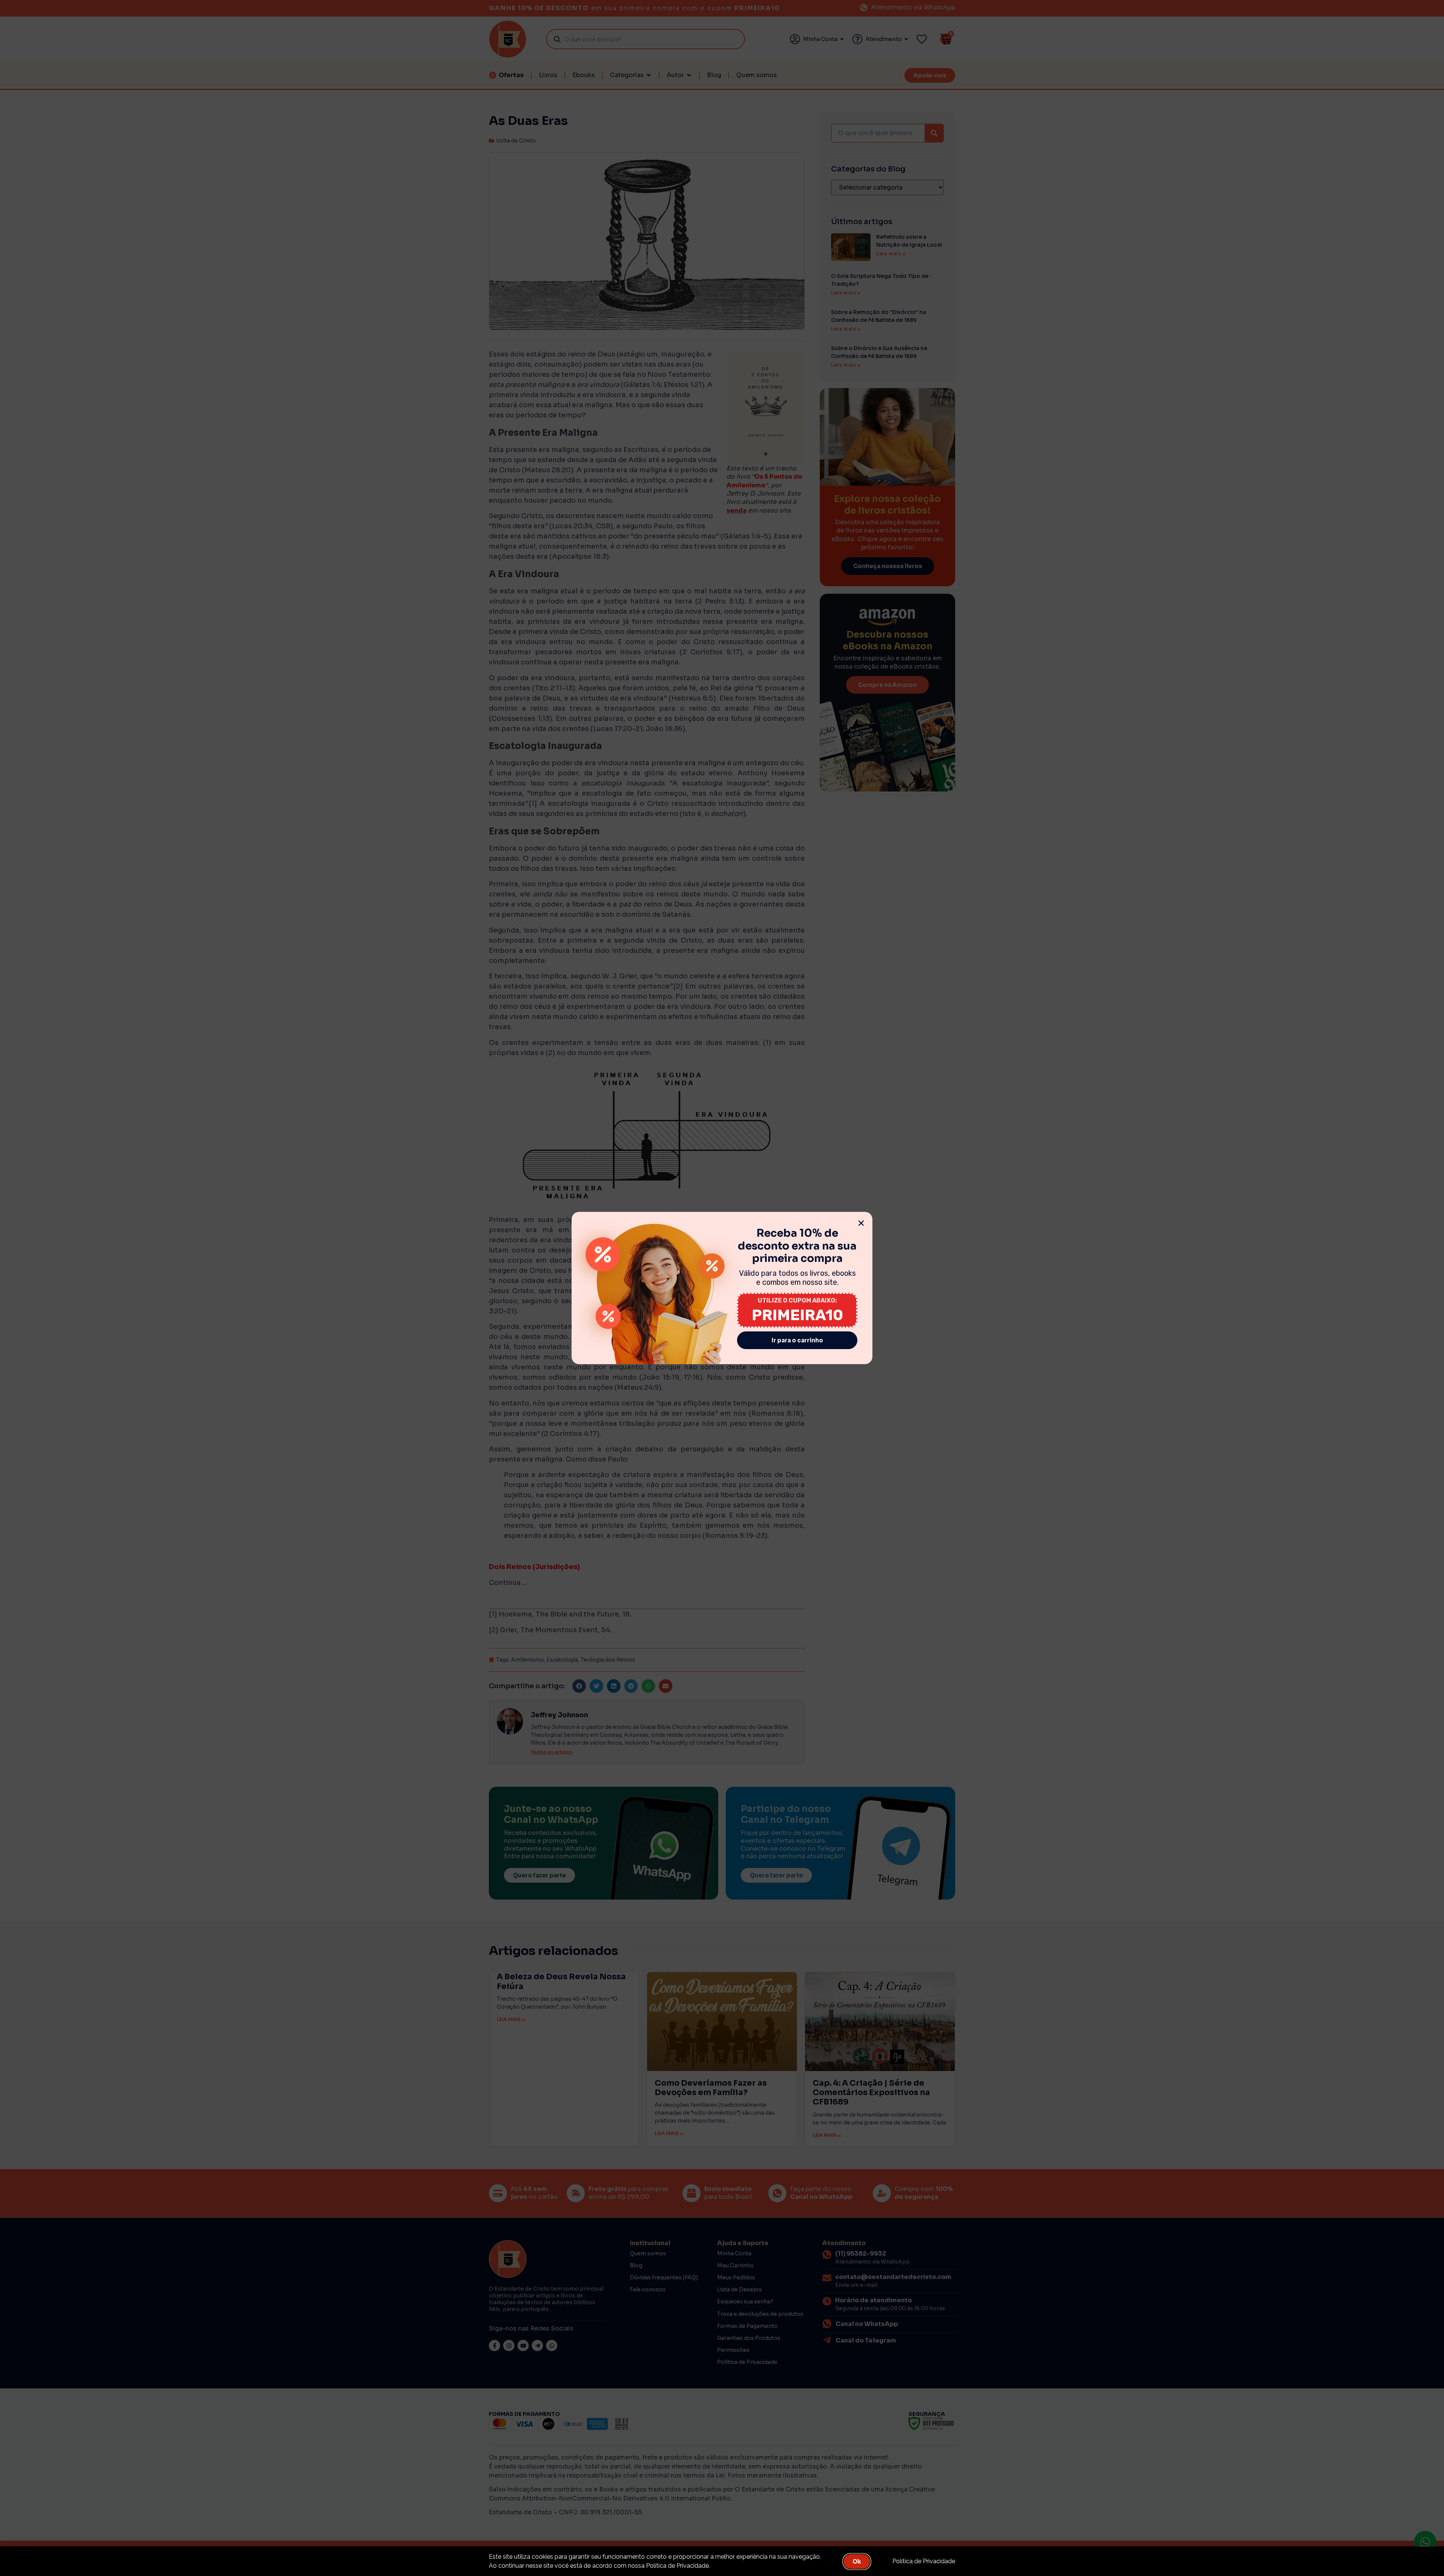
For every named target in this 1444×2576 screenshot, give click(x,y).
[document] (722, 1288)
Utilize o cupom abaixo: (797, 1300)
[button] (861, 1223)
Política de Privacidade (924, 2561)
